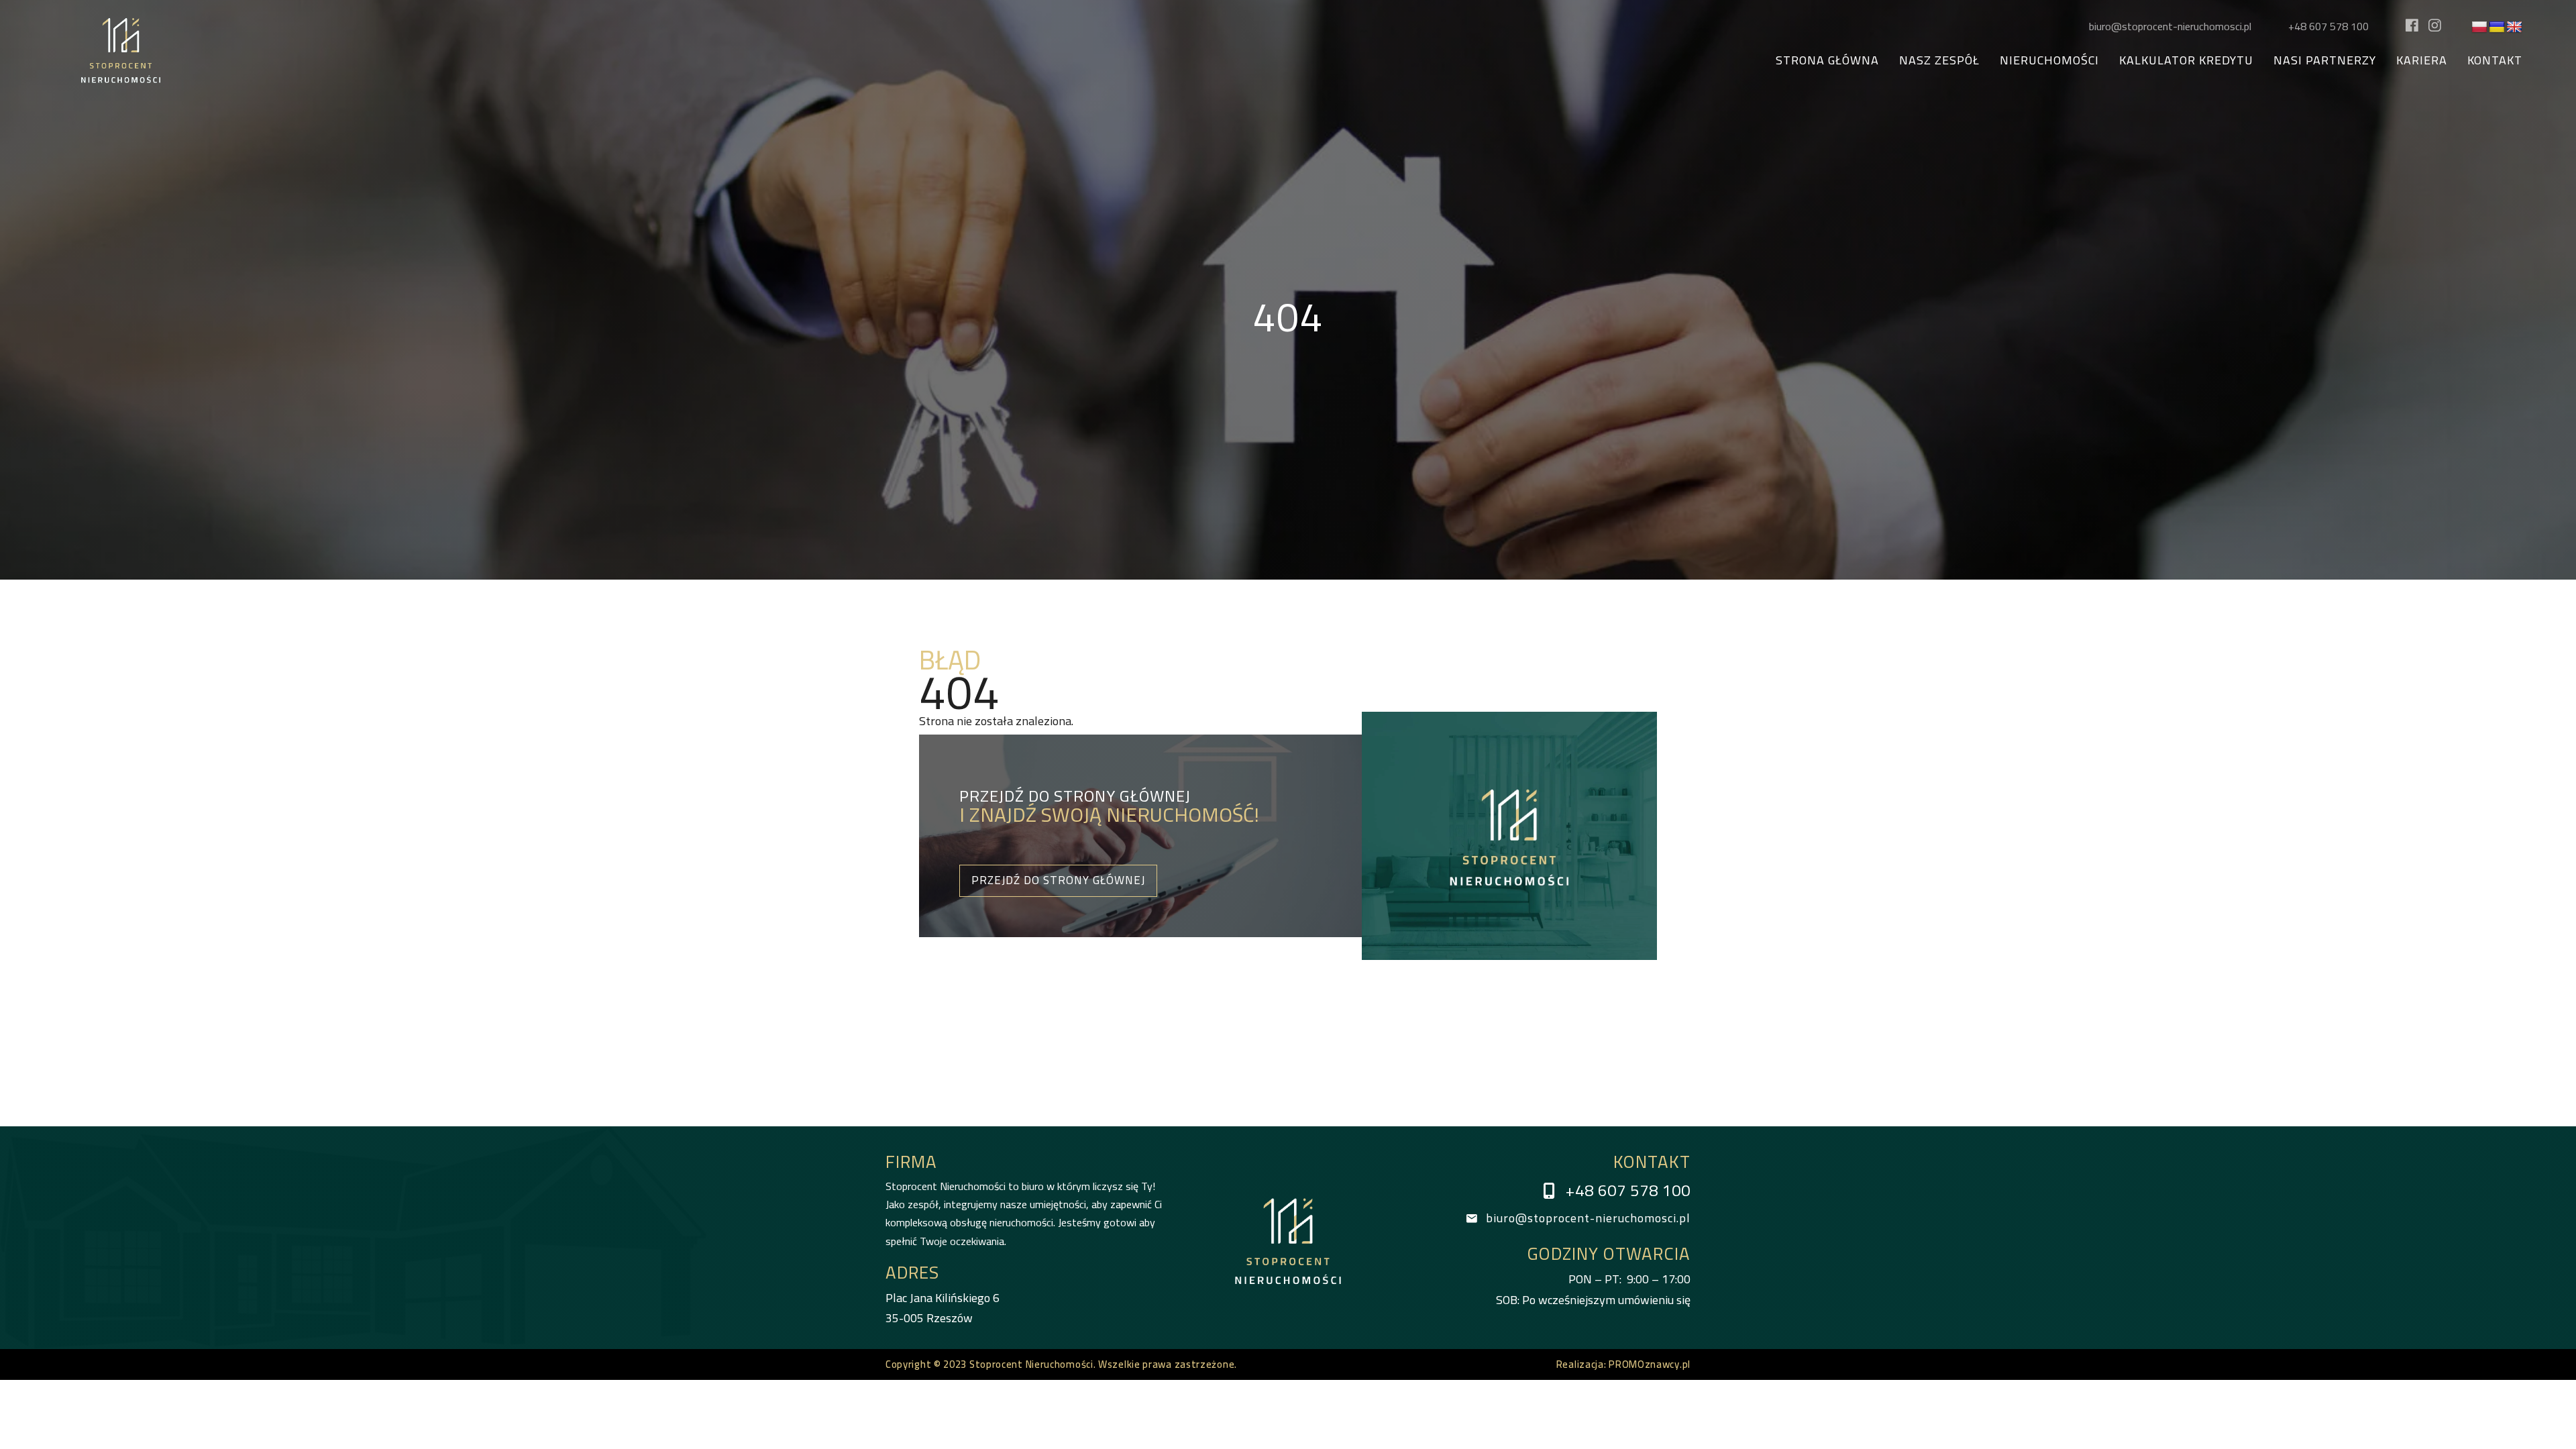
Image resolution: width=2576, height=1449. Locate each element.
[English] (2514, 28)
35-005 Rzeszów (943, 1308)
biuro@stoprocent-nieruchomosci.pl (2170, 26)
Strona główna (1827, 61)
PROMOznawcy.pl (1650, 1364)
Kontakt (2495, 61)
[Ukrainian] (2497, 28)
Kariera (2422, 61)
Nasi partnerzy (2325, 61)
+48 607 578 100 (2328, 26)
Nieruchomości (2049, 61)
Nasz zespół (1939, 61)
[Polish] (2479, 28)
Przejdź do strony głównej (1058, 880)
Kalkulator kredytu (2186, 61)
